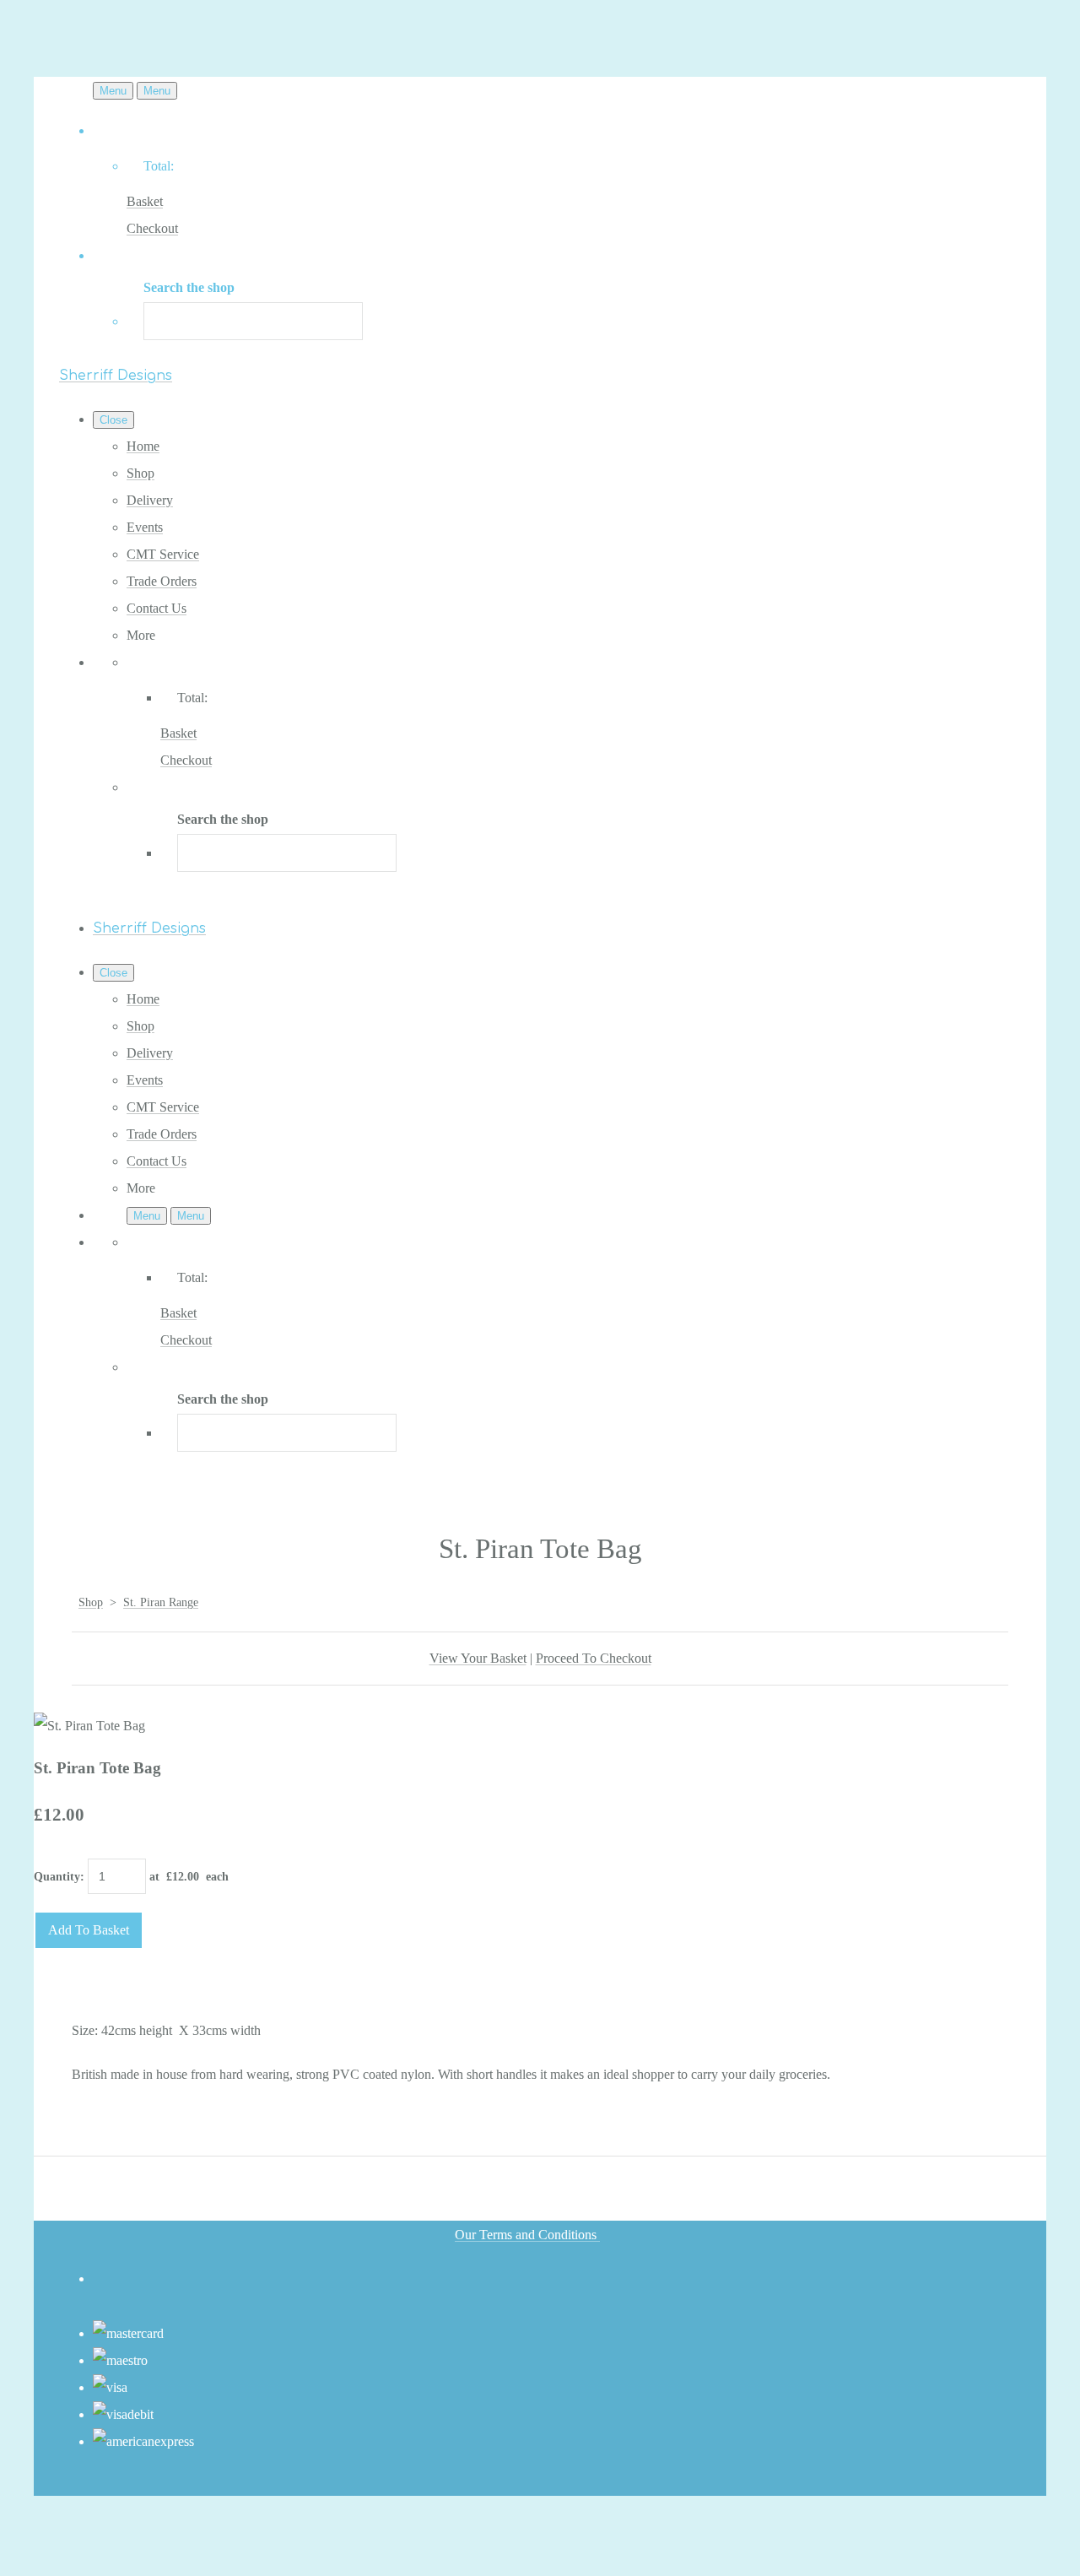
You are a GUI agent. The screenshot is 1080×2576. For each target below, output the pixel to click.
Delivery (150, 500)
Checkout (152, 228)
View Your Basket (478, 1658)
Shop (140, 473)
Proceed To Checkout (594, 1658)
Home (143, 446)
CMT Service (163, 554)
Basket (145, 201)
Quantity (57, 1877)
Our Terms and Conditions (527, 2235)
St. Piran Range (161, 1602)
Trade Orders (162, 581)
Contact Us (157, 608)
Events (145, 527)
